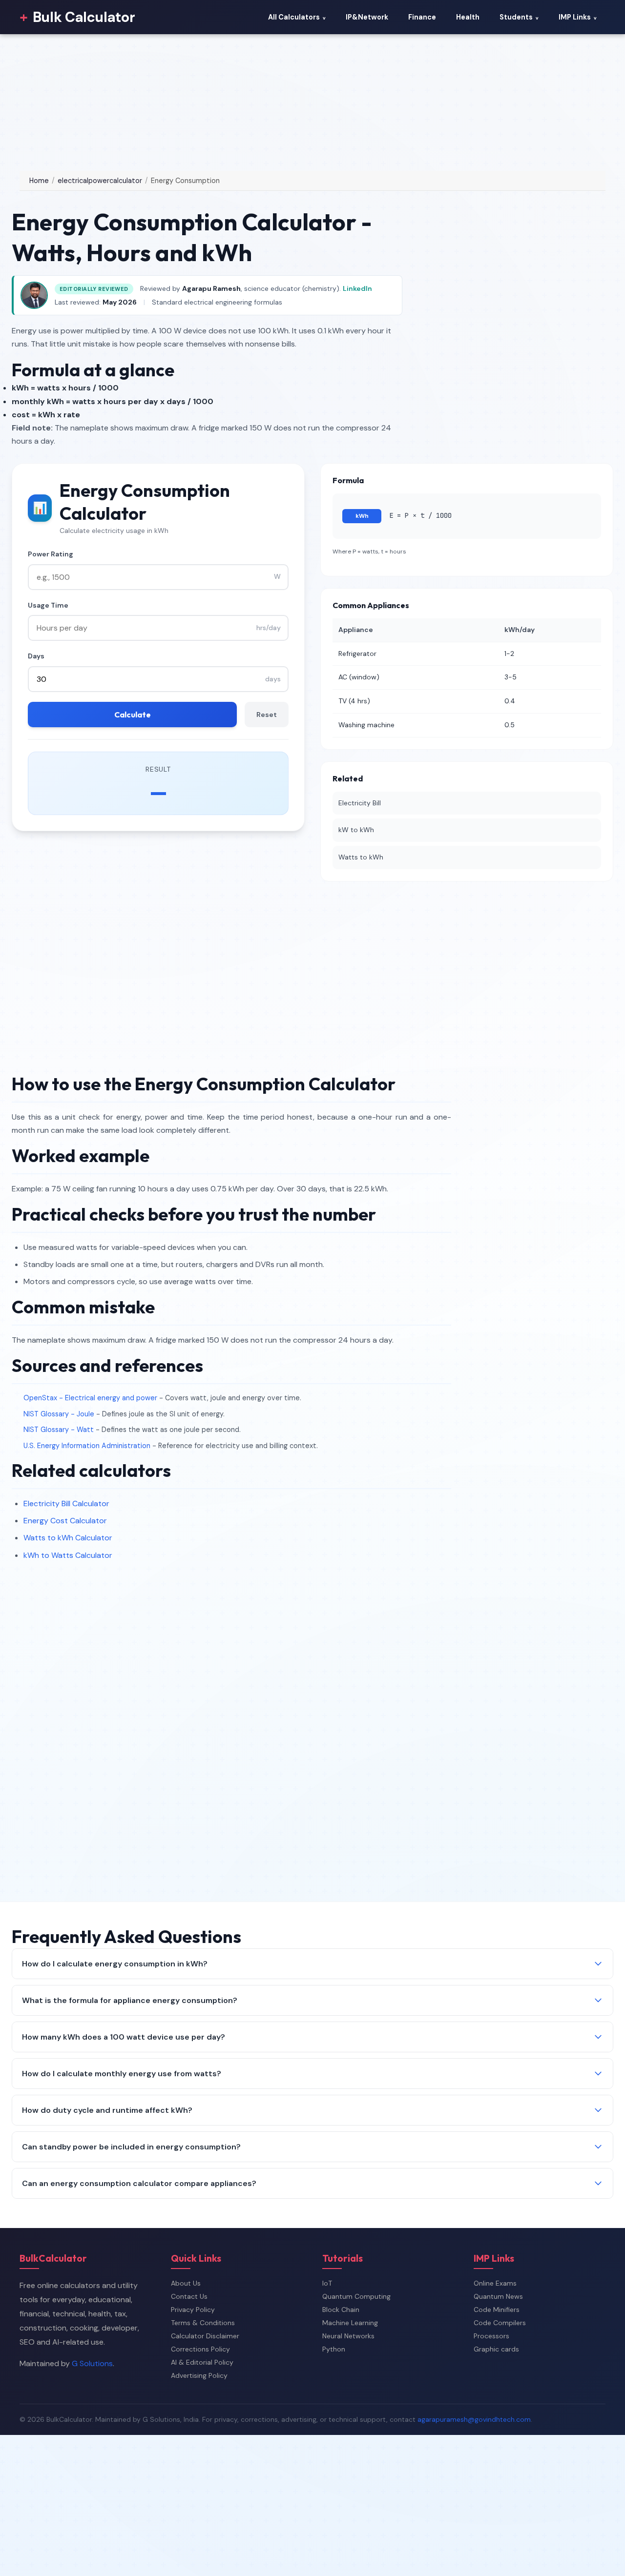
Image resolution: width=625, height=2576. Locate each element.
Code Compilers (500, 2323)
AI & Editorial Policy (202, 2362)
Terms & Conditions (203, 2323)
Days (36, 656)
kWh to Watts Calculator (68, 1555)
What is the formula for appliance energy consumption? (130, 2000)
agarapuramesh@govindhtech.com (474, 2419)
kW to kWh (356, 830)
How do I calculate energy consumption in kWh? (115, 1964)
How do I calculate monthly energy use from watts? (122, 2074)
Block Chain (341, 2310)
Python (334, 2349)
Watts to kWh (361, 857)
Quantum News (498, 2296)
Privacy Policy (193, 2310)
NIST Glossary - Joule (59, 1414)
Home (39, 181)
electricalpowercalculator (100, 181)
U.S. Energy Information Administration (87, 1446)
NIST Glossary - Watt (59, 1430)
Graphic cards (496, 2349)
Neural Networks (348, 2336)
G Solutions (92, 2363)
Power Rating (51, 554)
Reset (267, 715)
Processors (491, 2336)
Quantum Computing (356, 2296)
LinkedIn (357, 288)
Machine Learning (350, 2323)
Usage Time (48, 605)
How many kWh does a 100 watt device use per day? (124, 2037)
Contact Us (189, 2296)
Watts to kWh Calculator (68, 1538)
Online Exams (495, 2283)
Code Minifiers (497, 2310)
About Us (186, 2283)
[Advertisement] (293, 102)
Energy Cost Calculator (65, 1521)
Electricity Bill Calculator (66, 1503)
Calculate (133, 715)
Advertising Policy (199, 2375)
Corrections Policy (200, 2349)
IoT (327, 2283)
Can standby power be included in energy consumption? (131, 2147)
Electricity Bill (360, 803)
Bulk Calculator (77, 17)
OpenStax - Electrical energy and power (90, 1398)
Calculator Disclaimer (205, 2336)
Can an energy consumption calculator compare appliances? (139, 2183)
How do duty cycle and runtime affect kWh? (107, 2110)
